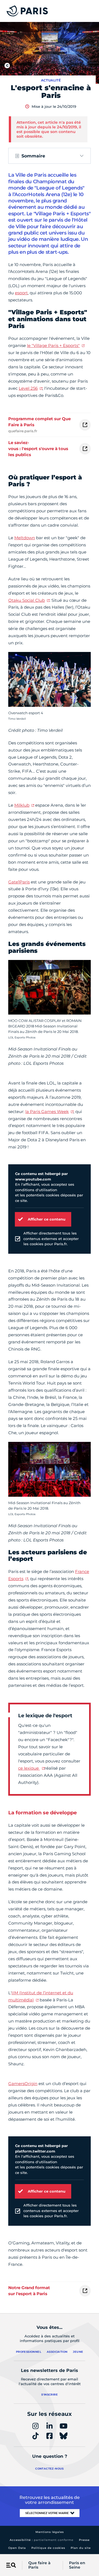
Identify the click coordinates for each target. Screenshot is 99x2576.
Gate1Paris (19, 882)
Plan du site (81, 2548)
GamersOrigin (23, 2084)
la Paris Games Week (47, 1112)
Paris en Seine (77, 2565)
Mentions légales (50, 2532)
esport (21, 293)
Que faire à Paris (39, 2565)
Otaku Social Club (27, 600)
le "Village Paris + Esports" (53, 345)
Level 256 (28, 388)
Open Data (17, 2548)
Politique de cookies (48, 2548)
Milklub (22, 805)
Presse (84, 2540)
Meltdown (25, 538)
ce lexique (29, 1768)
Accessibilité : (42, 2540)
